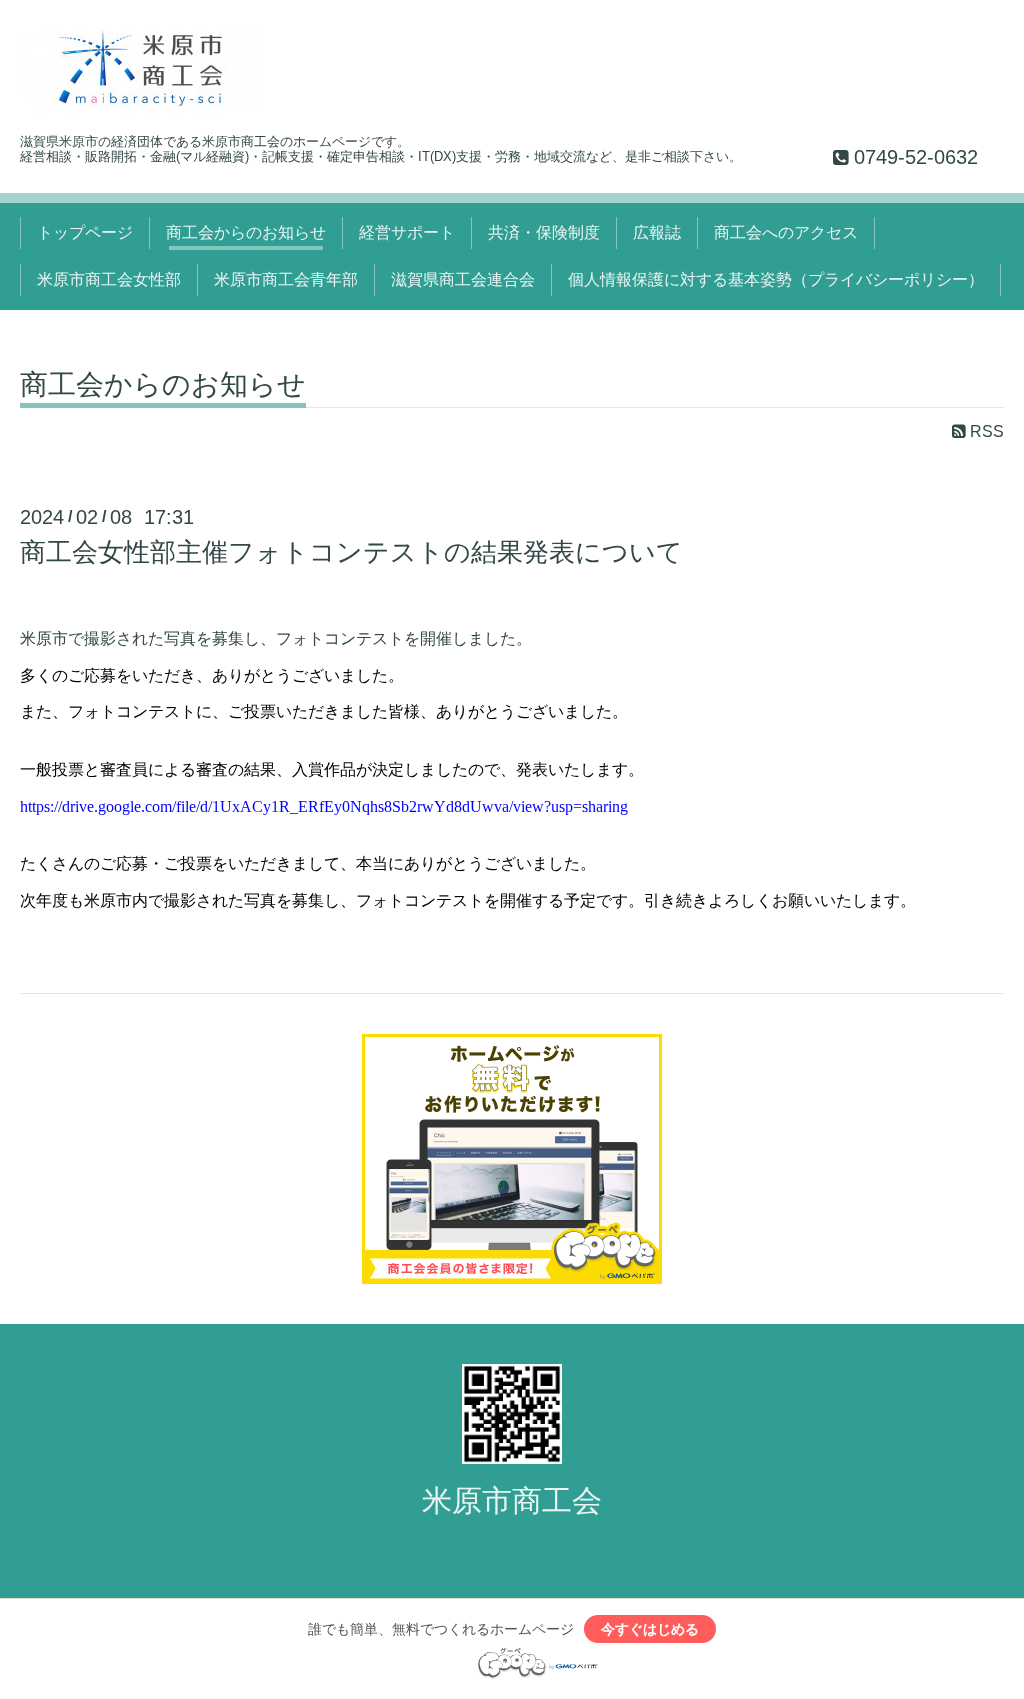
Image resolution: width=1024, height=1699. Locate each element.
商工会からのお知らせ (246, 232)
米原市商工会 (512, 1500)
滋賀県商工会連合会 (463, 279)
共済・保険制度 (544, 232)
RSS (985, 431)
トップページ (85, 232)
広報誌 (657, 232)
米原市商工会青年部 (286, 279)
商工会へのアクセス (786, 232)
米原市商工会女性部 (109, 279)
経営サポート (407, 232)
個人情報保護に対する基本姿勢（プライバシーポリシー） (776, 279)
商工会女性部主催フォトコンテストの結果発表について (351, 552)
